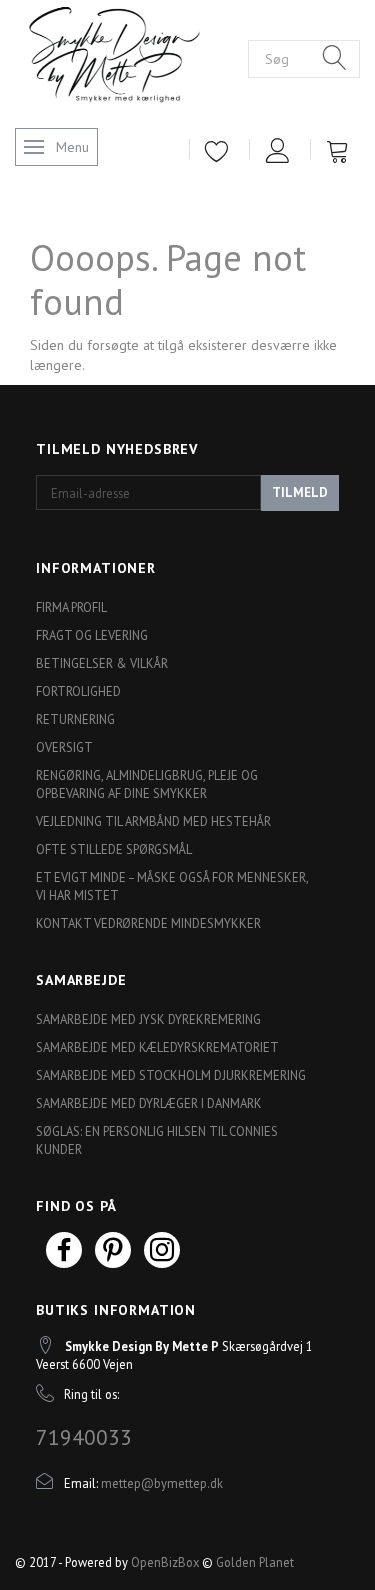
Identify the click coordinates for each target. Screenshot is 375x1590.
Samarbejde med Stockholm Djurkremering (171, 1075)
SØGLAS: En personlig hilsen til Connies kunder (157, 1140)
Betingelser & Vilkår (102, 663)
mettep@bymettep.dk (162, 1483)
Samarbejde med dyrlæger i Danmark (149, 1103)
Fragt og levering (92, 635)
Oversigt (64, 747)
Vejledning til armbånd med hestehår (153, 821)
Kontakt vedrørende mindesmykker (148, 923)
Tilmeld (300, 492)
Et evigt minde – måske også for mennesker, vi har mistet (172, 886)
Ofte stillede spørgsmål (114, 849)
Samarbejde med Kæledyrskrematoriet (157, 1047)
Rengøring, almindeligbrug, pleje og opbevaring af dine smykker (147, 784)
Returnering (75, 719)
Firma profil (71, 607)
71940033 (84, 1437)
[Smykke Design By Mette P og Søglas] (131, 56)
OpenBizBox (165, 1562)
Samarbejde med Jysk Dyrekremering (148, 1019)
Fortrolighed (78, 691)
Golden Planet (255, 1562)
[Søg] (335, 59)
